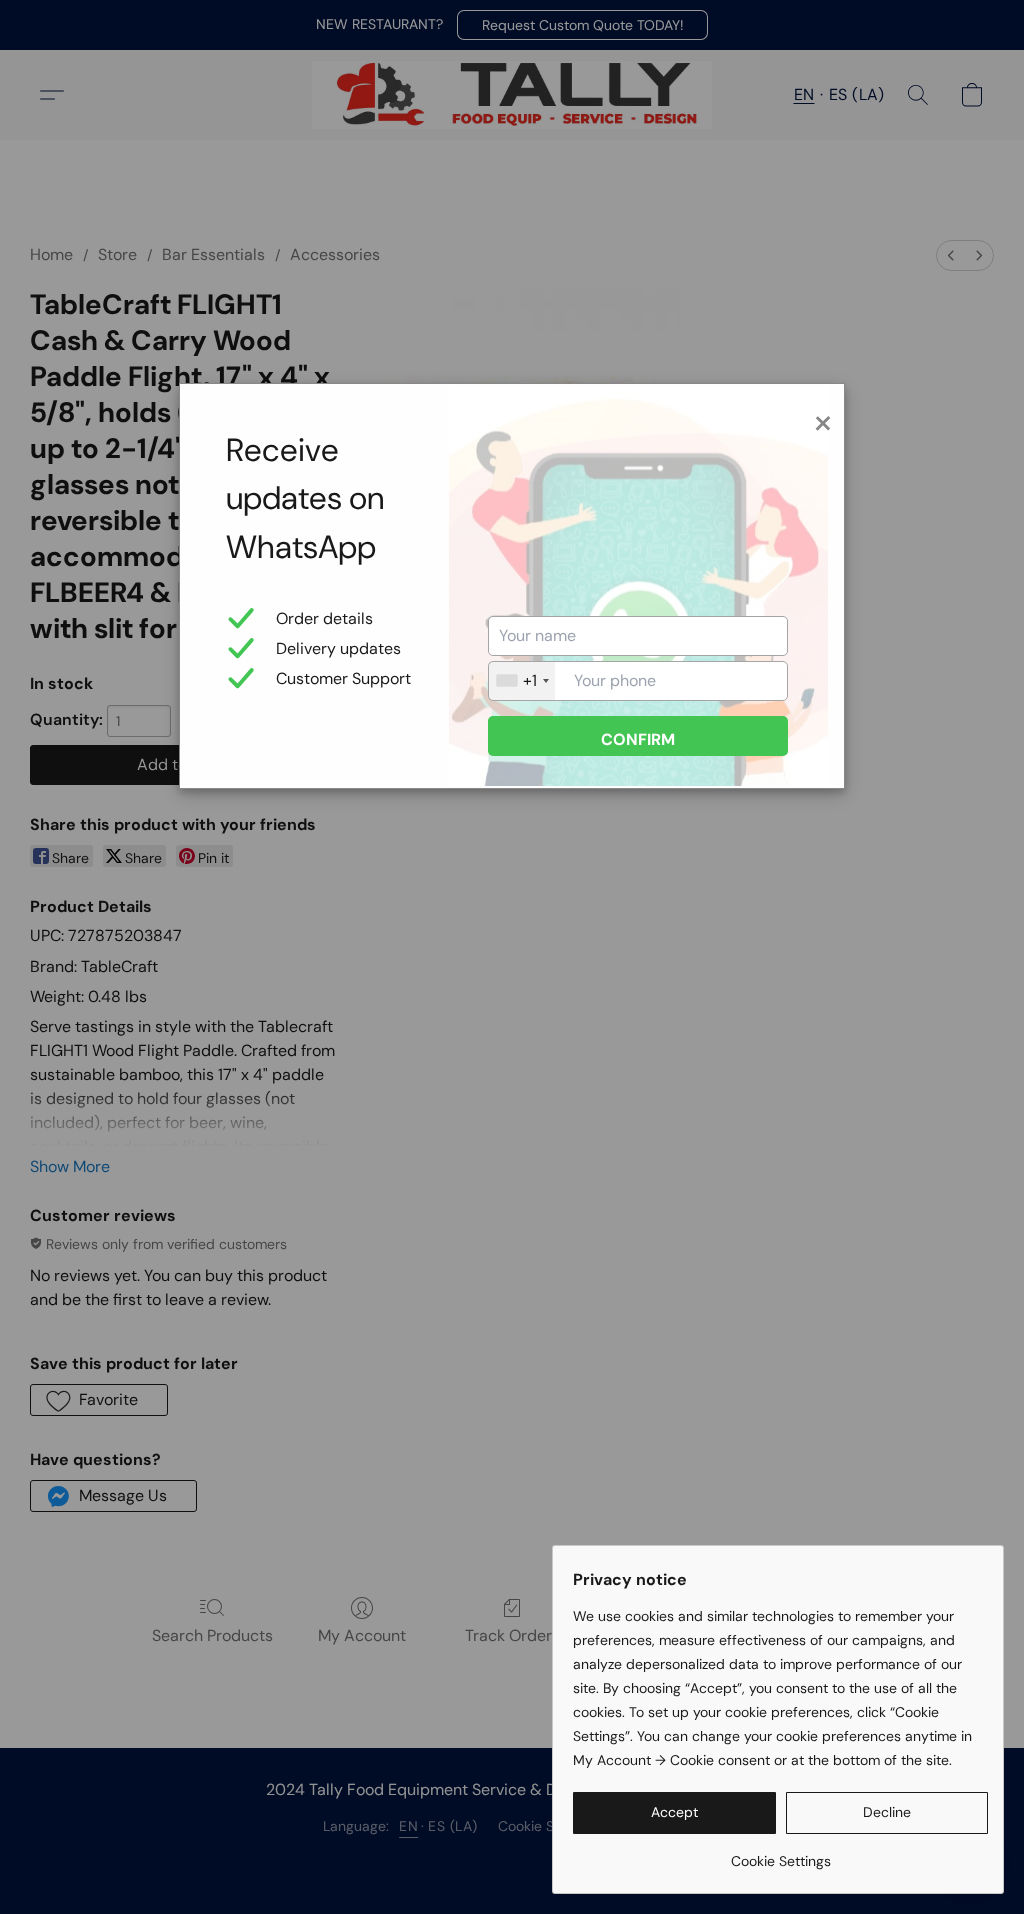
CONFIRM (638, 739)
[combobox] (522, 681)
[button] (674, 1813)
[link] (780, 1853)
